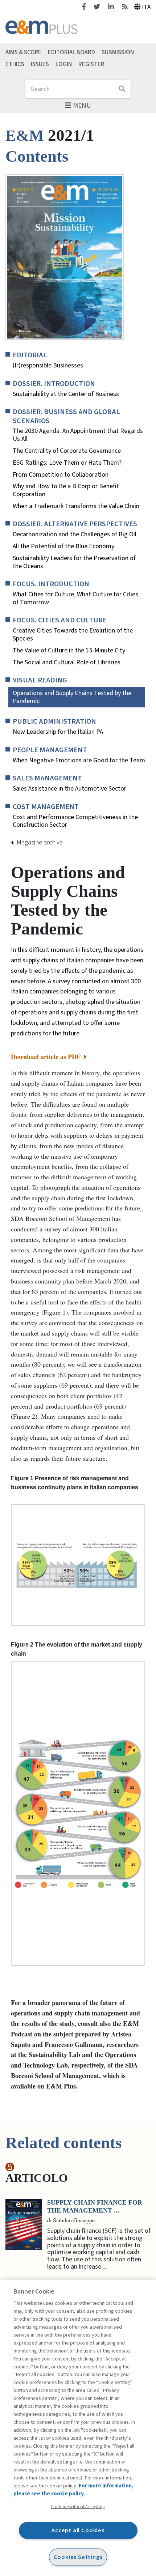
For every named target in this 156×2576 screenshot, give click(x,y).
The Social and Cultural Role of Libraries (67, 663)
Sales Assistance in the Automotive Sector (69, 789)
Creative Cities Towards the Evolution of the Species (73, 635)
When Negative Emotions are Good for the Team (79, 761)
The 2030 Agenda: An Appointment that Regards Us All (78, 435)
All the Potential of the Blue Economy (63, 546)
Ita (146, 7)
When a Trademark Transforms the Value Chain (76, 506)
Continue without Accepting (78, 2507)
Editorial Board (71, 52)
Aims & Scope (23, 52)
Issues (40, 64)
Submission (118, 52)
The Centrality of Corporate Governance (67, 451)
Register (91, 64)
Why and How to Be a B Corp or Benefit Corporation (66, 490)
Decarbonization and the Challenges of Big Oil (75, 535)
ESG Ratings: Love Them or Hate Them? (67, 463)
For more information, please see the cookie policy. (73, 2490)
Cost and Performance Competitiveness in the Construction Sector (75, 821)
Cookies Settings (78, 2557)
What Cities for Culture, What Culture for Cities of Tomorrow (75, 598)
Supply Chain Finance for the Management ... (95, 2206)
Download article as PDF (47, 1057)
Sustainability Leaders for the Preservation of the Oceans (74, 562)
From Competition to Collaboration (61, 475)
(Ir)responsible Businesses (48, 366)
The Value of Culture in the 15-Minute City (69, 651)
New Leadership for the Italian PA (58, 732)
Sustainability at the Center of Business (66, 394)
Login (64, 64)
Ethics (15, 64)
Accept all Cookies (78, 2530)
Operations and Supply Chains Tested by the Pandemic (72, 697)
